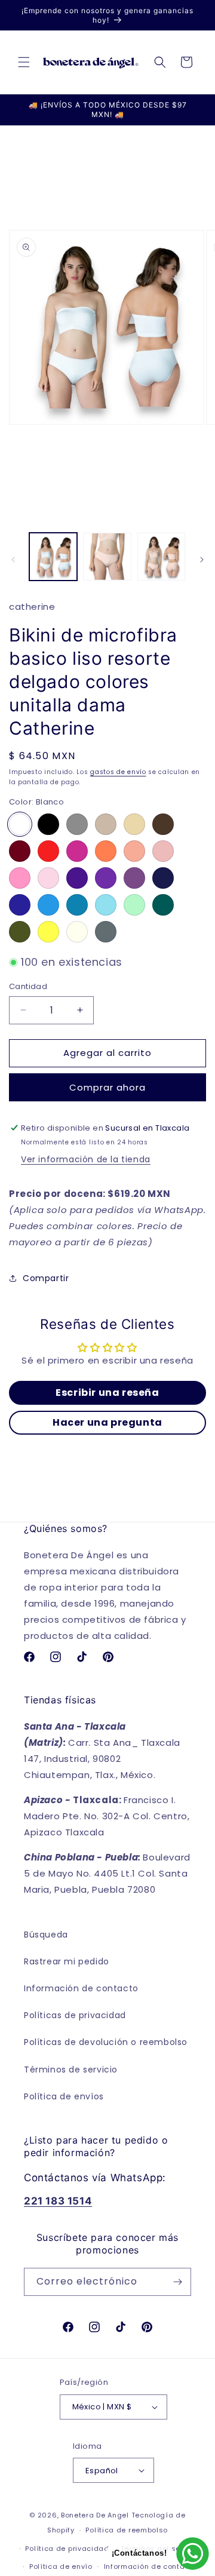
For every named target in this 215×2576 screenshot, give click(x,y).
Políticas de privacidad (75, 2015)
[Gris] (77, 824)
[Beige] (134, 824)
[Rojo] (48, 851)
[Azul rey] (20, 905)
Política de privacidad (67, 2549)
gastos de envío (118, 772)
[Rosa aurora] (20, 878)
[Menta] (134, 905)
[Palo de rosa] (163, 851)
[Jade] (163, 905)
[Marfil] (77, 932)
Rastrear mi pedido (67, 1961)
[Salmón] (134, 851)
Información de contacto (81, 1988)
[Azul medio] (48, 905)
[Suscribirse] (177, 2282)
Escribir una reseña (107, 1393)
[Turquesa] (77, 905)
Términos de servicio (71, 2070)
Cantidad (28, 986)
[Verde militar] (20, 932)
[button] (24, 62)
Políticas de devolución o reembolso (106, 2042)
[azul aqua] (106, 905)
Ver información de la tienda (86, 1159)
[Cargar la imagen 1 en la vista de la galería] (53, 557)
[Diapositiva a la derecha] (202, 560)
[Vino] (20, 851)
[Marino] (163, 878)
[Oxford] (106, 932)
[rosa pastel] (48, 878)
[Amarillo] (48, 932)
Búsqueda (46, 1935)
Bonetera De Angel (95, 2515)
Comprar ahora (107, 1087)
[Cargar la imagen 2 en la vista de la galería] (107, 557)
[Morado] (77, 878)
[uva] (106, 878)
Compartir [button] (46, 1278)
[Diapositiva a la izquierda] (13, 560)
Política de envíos (64, 2096)
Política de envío (61, 2566)
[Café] (163, 824)
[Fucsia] (77, 851)
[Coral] (106, 851)
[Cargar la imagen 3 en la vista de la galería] (161, 557)
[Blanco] (20, 824)
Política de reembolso (127, 2530)
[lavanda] (134, 878)
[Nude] (106, 824)
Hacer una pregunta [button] (107, 1422)
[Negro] (48, 824)
